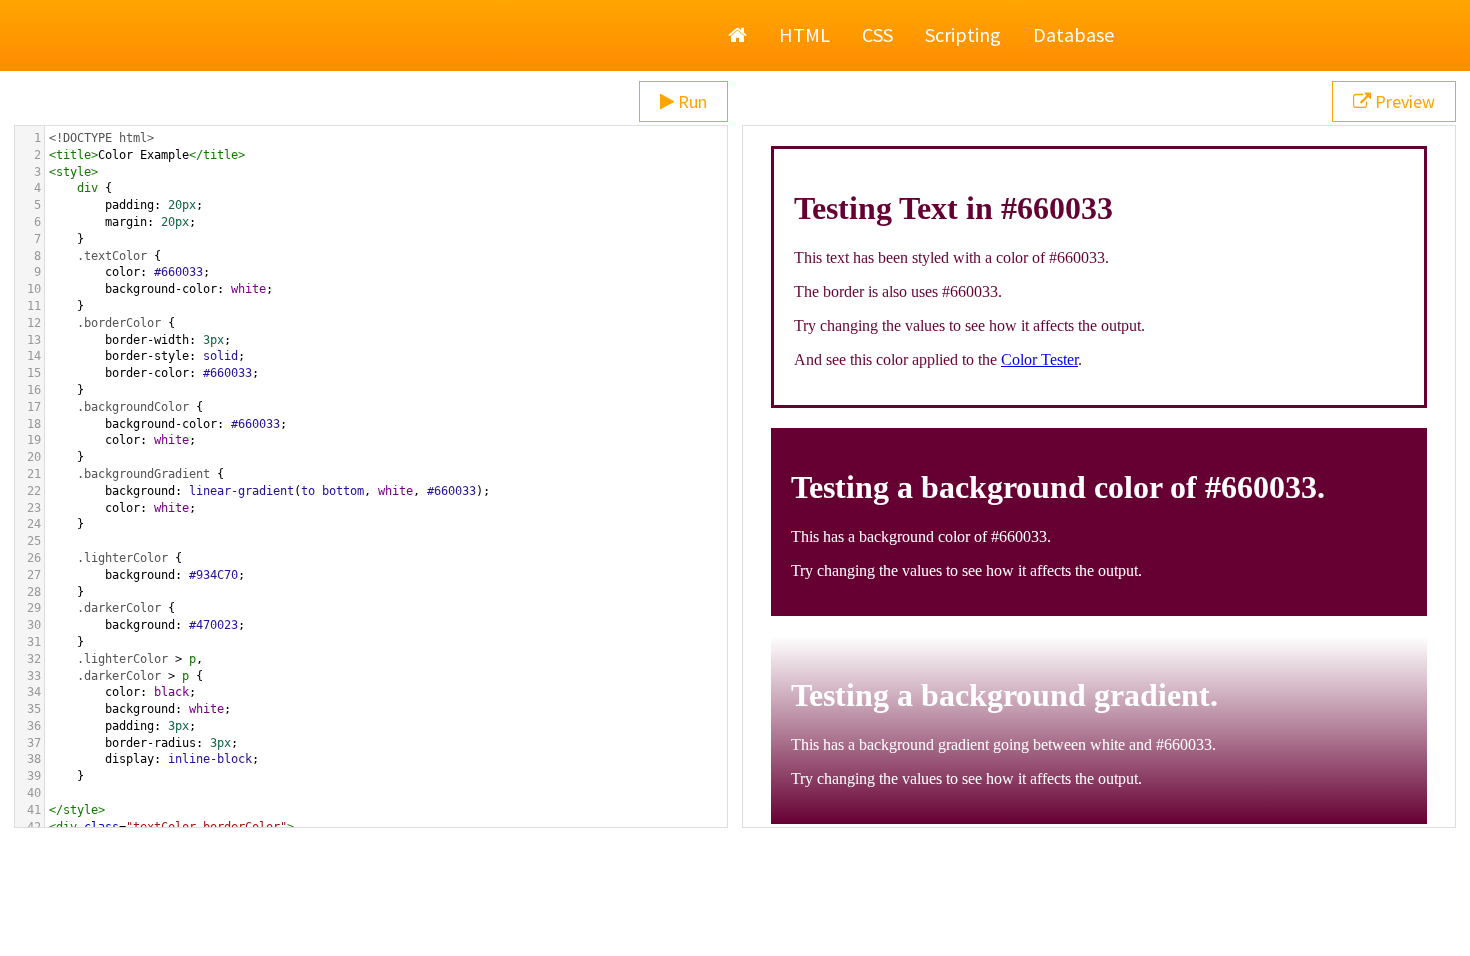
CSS (877, 34)
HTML (804, 34)
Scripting (963, 34)
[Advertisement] (735, 906)
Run (690, 101)
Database (1073, 34)
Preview (1403, 101)
